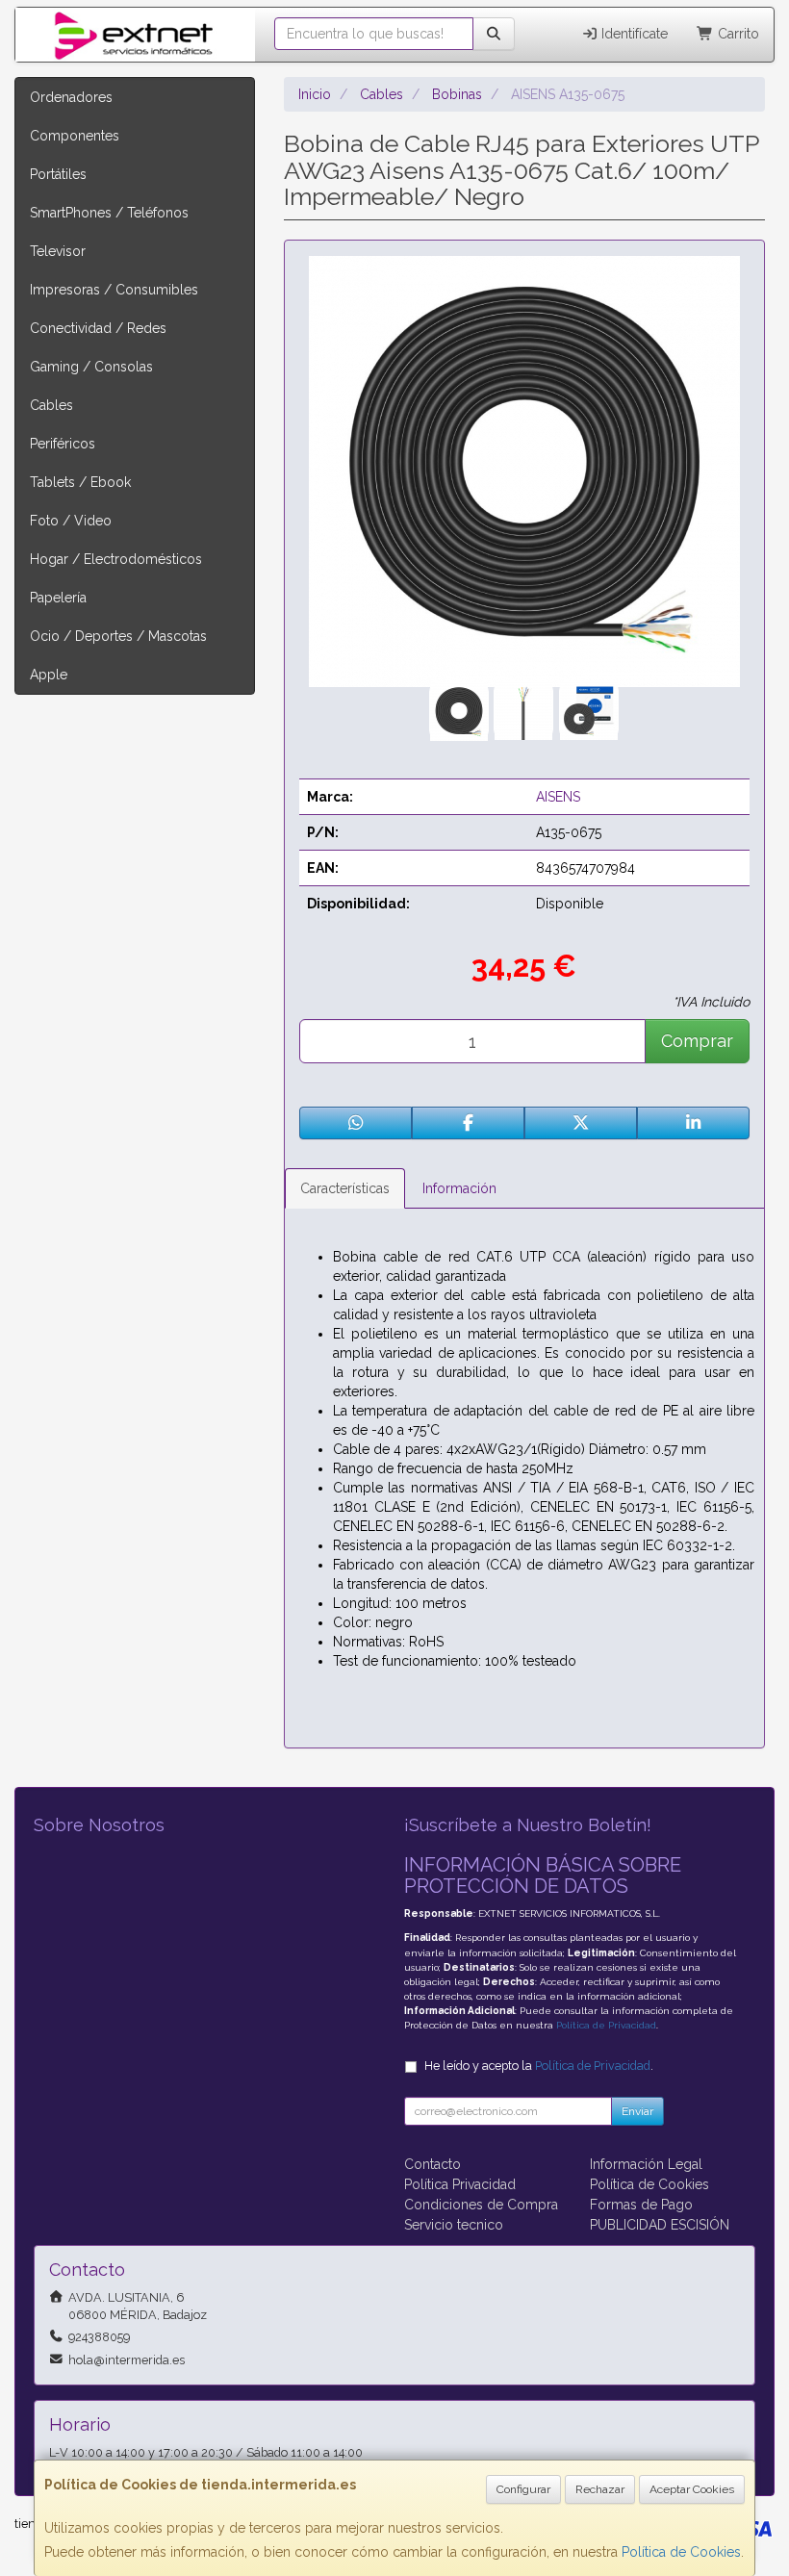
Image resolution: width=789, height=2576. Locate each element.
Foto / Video (71, 521)
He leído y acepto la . (539, 2066)
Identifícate (633, 34)
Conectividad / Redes (98, 328)
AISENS (558, 797)
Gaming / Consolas (91, 367)
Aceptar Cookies (692, 2489)
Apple (49, 675)
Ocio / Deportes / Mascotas (118, 636)
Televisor (58, 251)
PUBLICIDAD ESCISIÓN (660, 2225)
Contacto (433, 2164)
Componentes (75, 136)
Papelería (58, 598)
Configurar (523, 2489)
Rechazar (600, 2489)
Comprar (697, 1041)
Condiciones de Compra (481, 2205)
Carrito (737, 34)
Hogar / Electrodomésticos (116, 559)
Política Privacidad (460, 2184)
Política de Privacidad (606, 2025)
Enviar (637, 2111)
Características (345, 1188)
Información (459, 1188)
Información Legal (646, 2164)
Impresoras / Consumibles (114, 290)
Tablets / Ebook (80, 482)
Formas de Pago (641, 2205)
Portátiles (58, 174)
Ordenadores (71, 97)
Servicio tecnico (454, 2225)
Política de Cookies (681, 2552)
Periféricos (63, 444)
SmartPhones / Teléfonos (109, 213)
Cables (51, 405)
